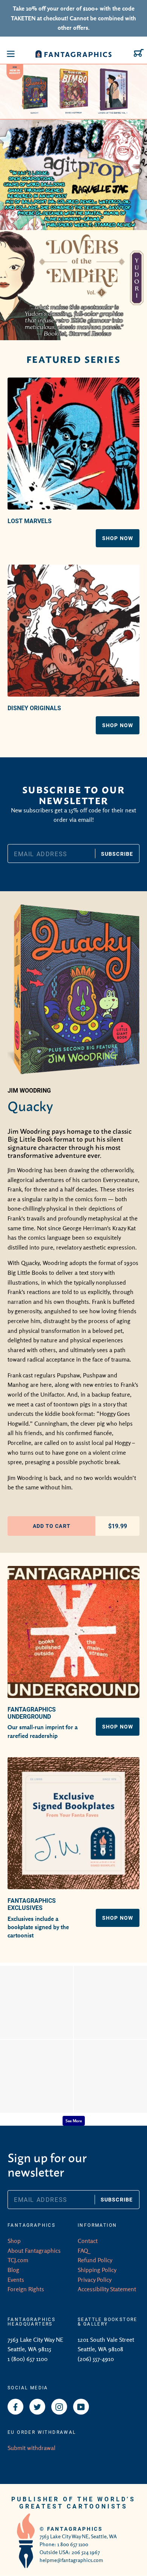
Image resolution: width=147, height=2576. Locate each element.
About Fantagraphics (34, 2251)
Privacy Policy (95, 2280)
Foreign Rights (26, 2289)
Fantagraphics (75, 2529)
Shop (14, 2241)
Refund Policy (95, 2260)
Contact (88, 2241)
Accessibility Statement (107, 2289)
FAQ (83, 2251)
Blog (13, 2270)
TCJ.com (18, 2260)
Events (16, 2280)
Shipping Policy (97, 2270)
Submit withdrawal (31, 2448)
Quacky (30, 1105)
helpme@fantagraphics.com (71, 2560)
